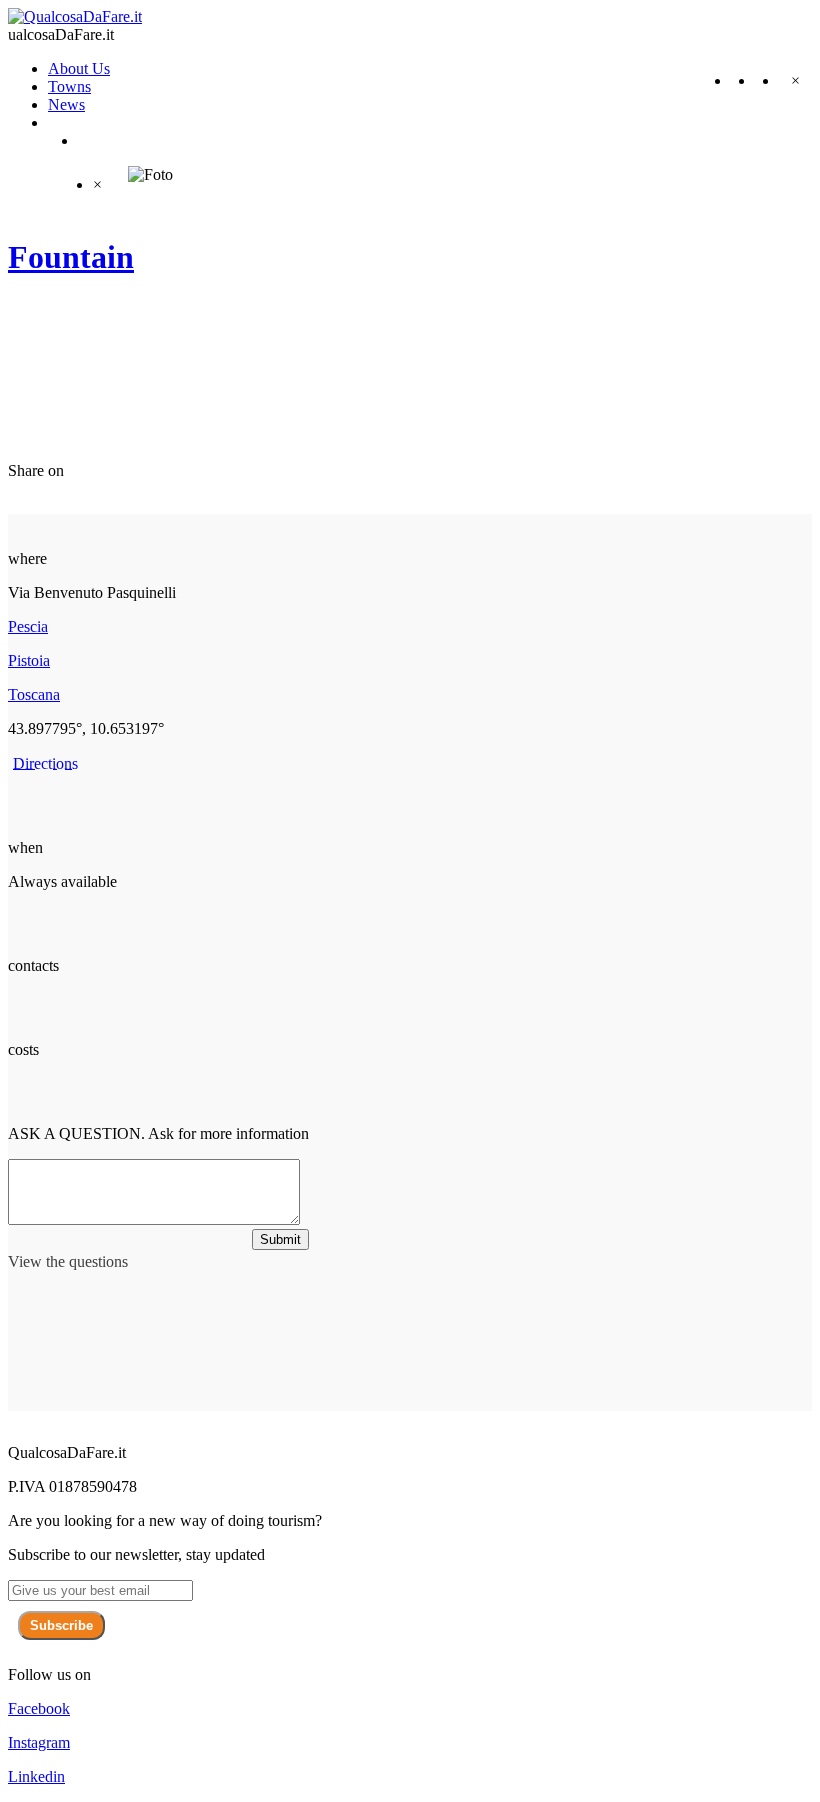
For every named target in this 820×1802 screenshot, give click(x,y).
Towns (69, 86)
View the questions (68, 1261)
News (66, 104)
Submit (280, 1239)
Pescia (28, 626)
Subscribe (61, 1625)
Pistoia (29, 660)
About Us (79, 68)
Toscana (34, 694)
